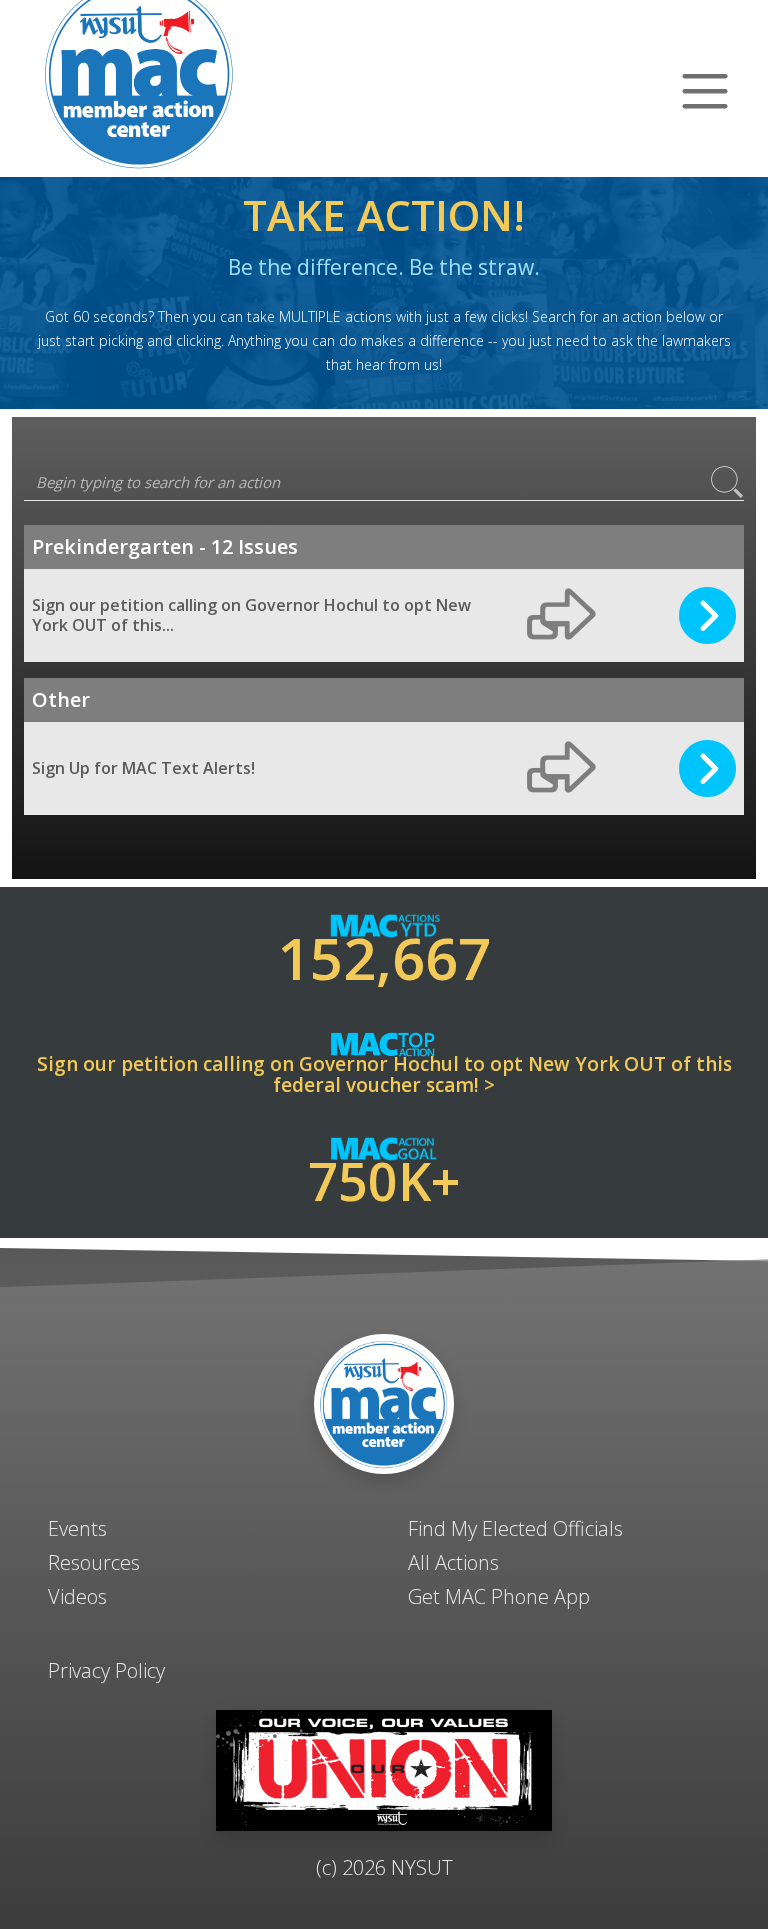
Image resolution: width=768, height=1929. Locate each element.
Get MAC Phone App (499, 1596)
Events (77, 1528)
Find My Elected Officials (515, 1528)
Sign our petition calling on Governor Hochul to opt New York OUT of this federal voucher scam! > (384, 1075)
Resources (94, 1562)
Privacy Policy (106, 1670)
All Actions (453, 1562)
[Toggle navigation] (705, 89)
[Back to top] (384, 1869)
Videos (77, 1596)
